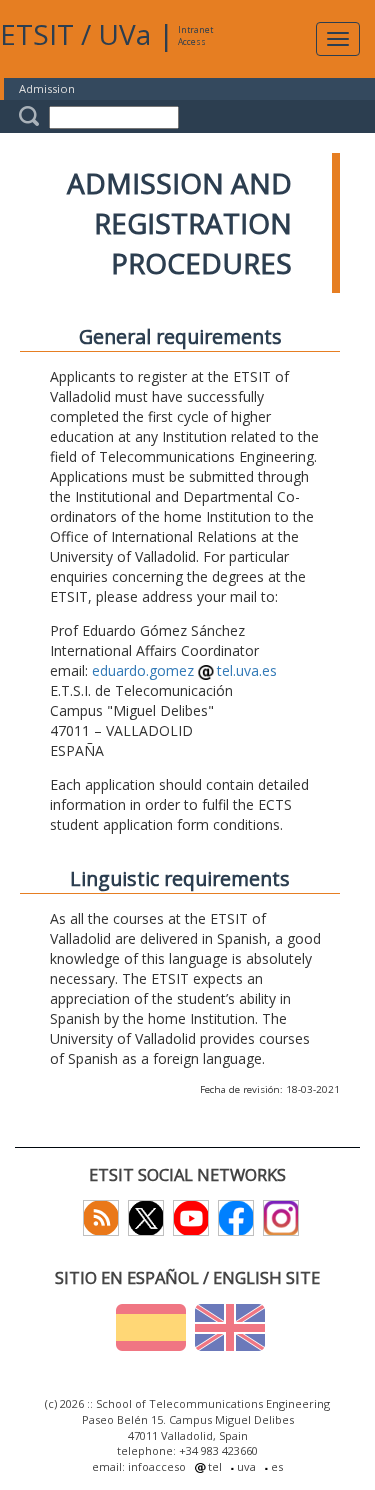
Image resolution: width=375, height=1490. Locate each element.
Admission (47, 88)
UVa (124, 34)
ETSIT (37, 34)
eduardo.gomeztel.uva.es (184, 670)
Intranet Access (195, 35)
